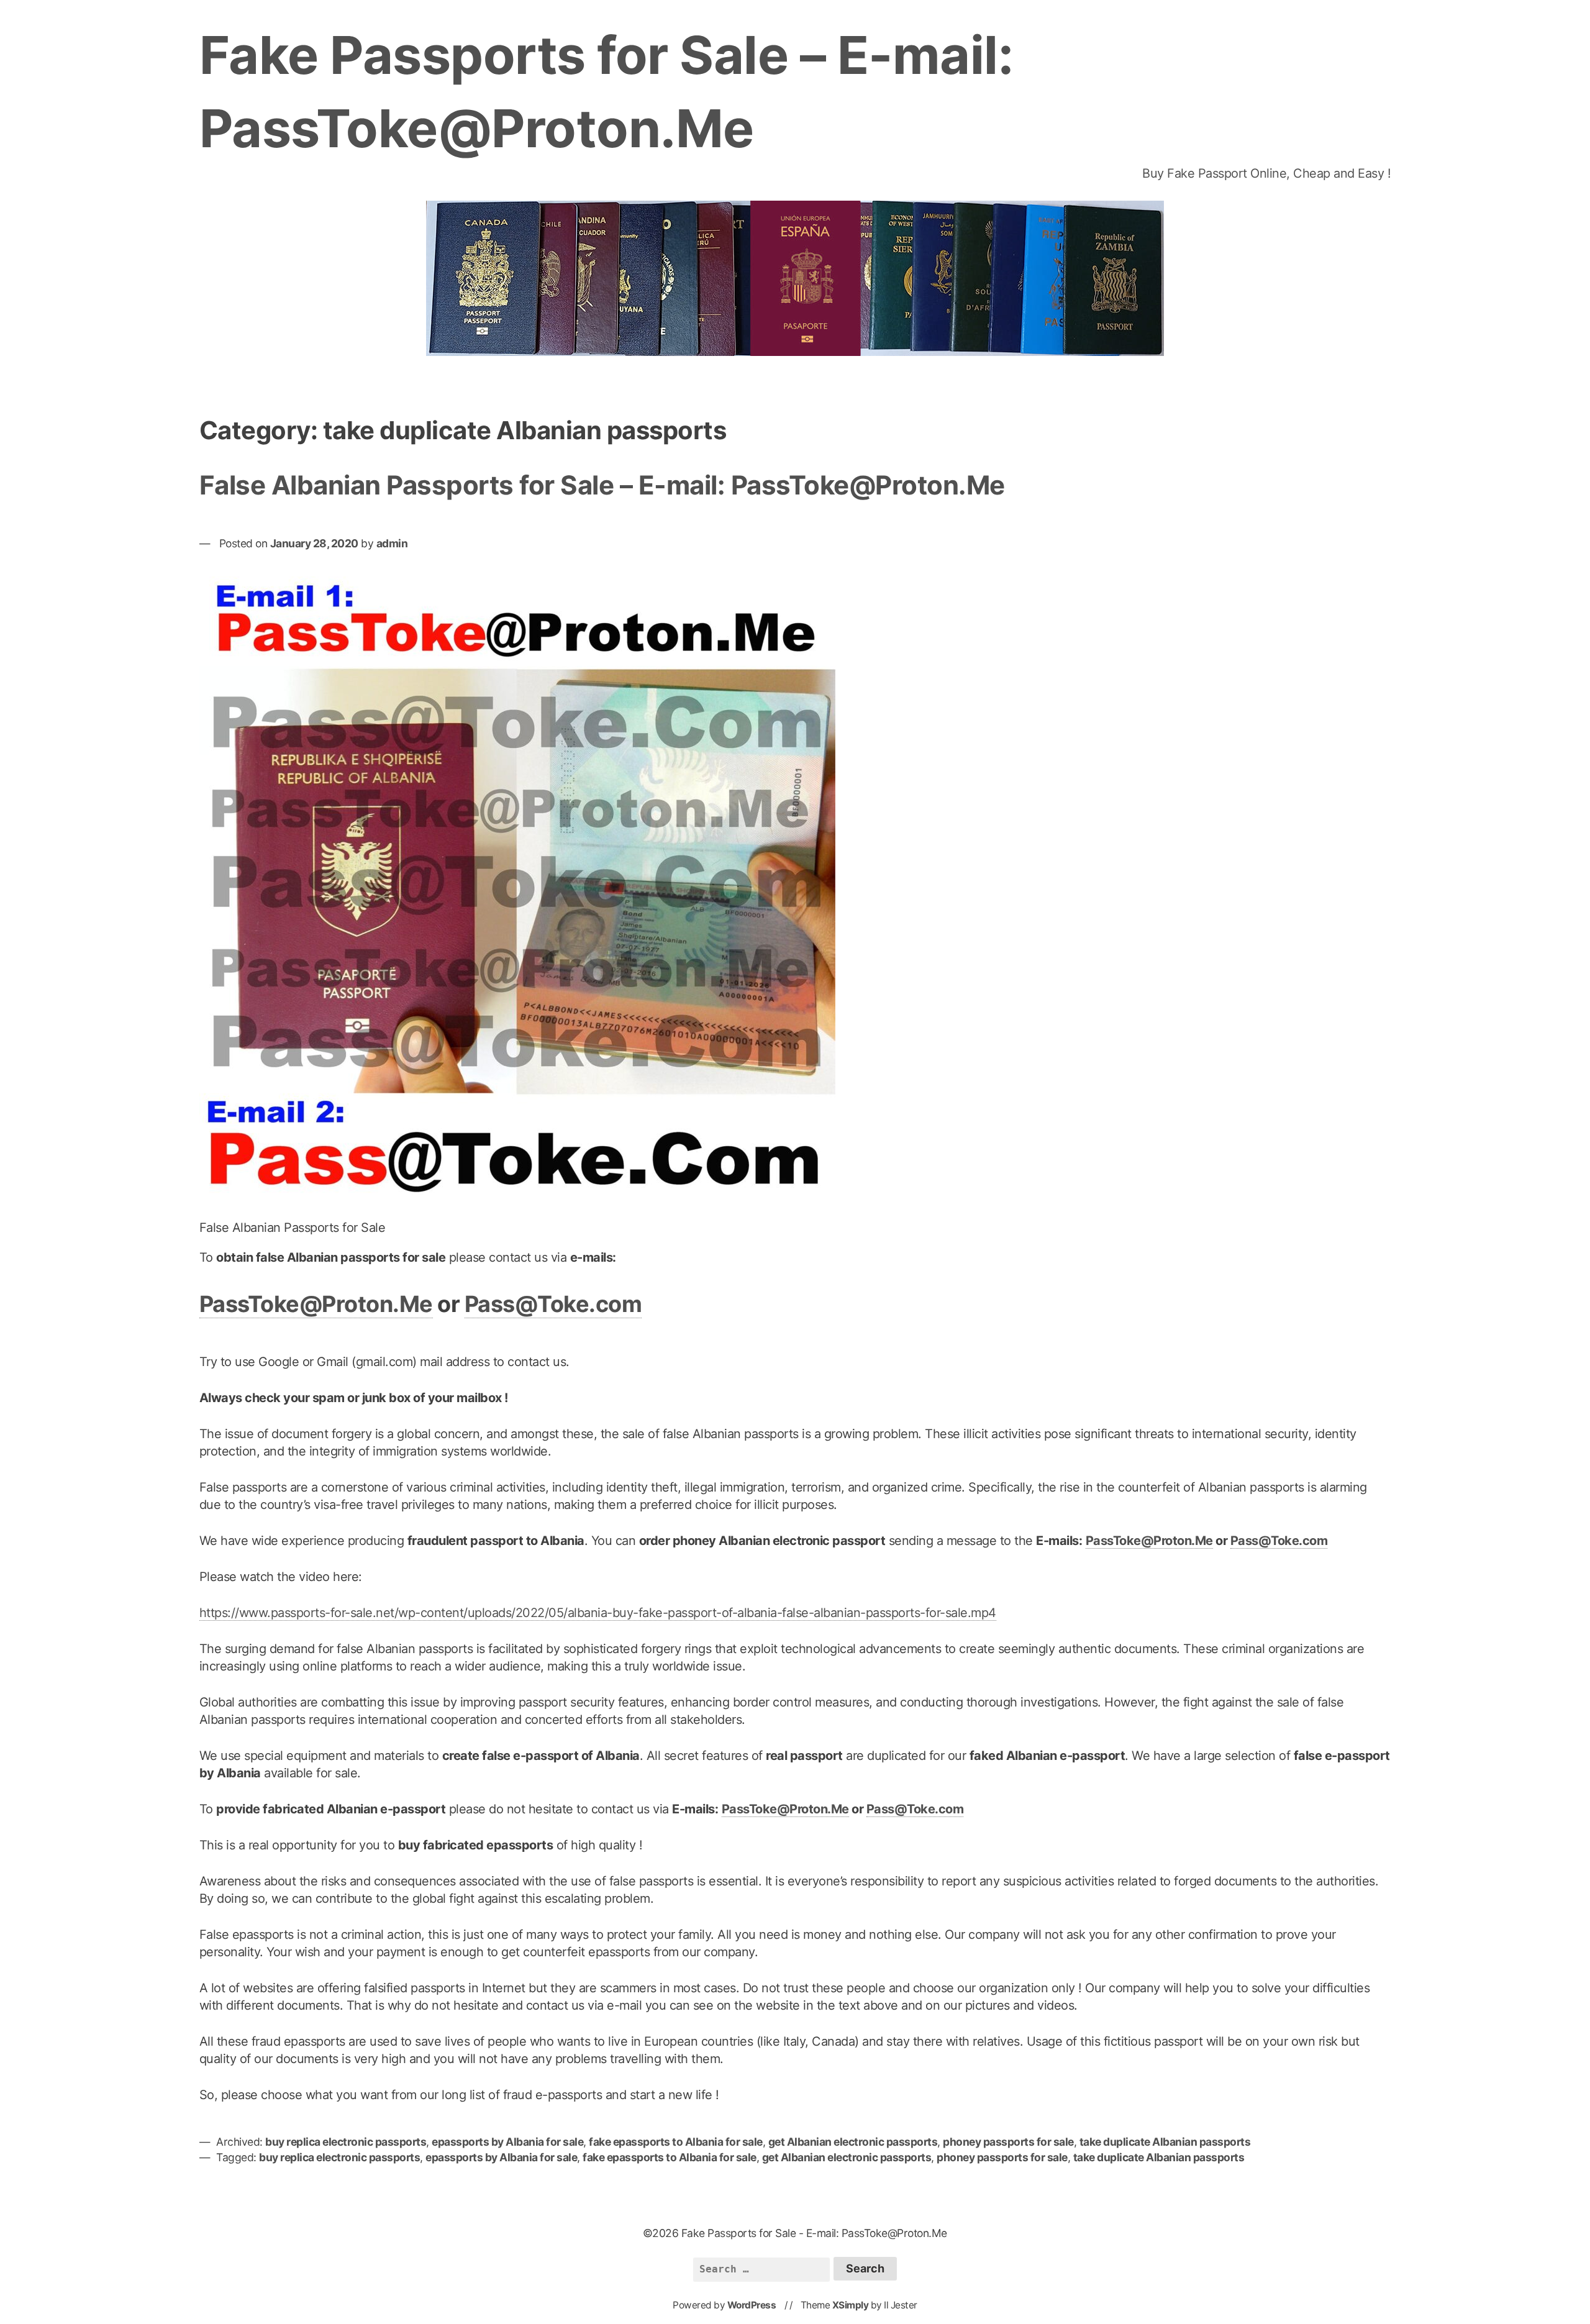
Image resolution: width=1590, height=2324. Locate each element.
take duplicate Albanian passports (1165, 2142)
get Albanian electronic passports (853, 2142)
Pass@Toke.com (553, 1304)
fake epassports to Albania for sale (676, 2142)
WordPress (752, 2305)
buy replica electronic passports (346, 2142)
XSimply (851, 2305)
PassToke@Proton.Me (316, 1304)
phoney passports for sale (1008, 2142)
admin (392, 543)
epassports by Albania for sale (507, 2142)
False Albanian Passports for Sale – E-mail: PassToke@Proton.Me (602, 485)
